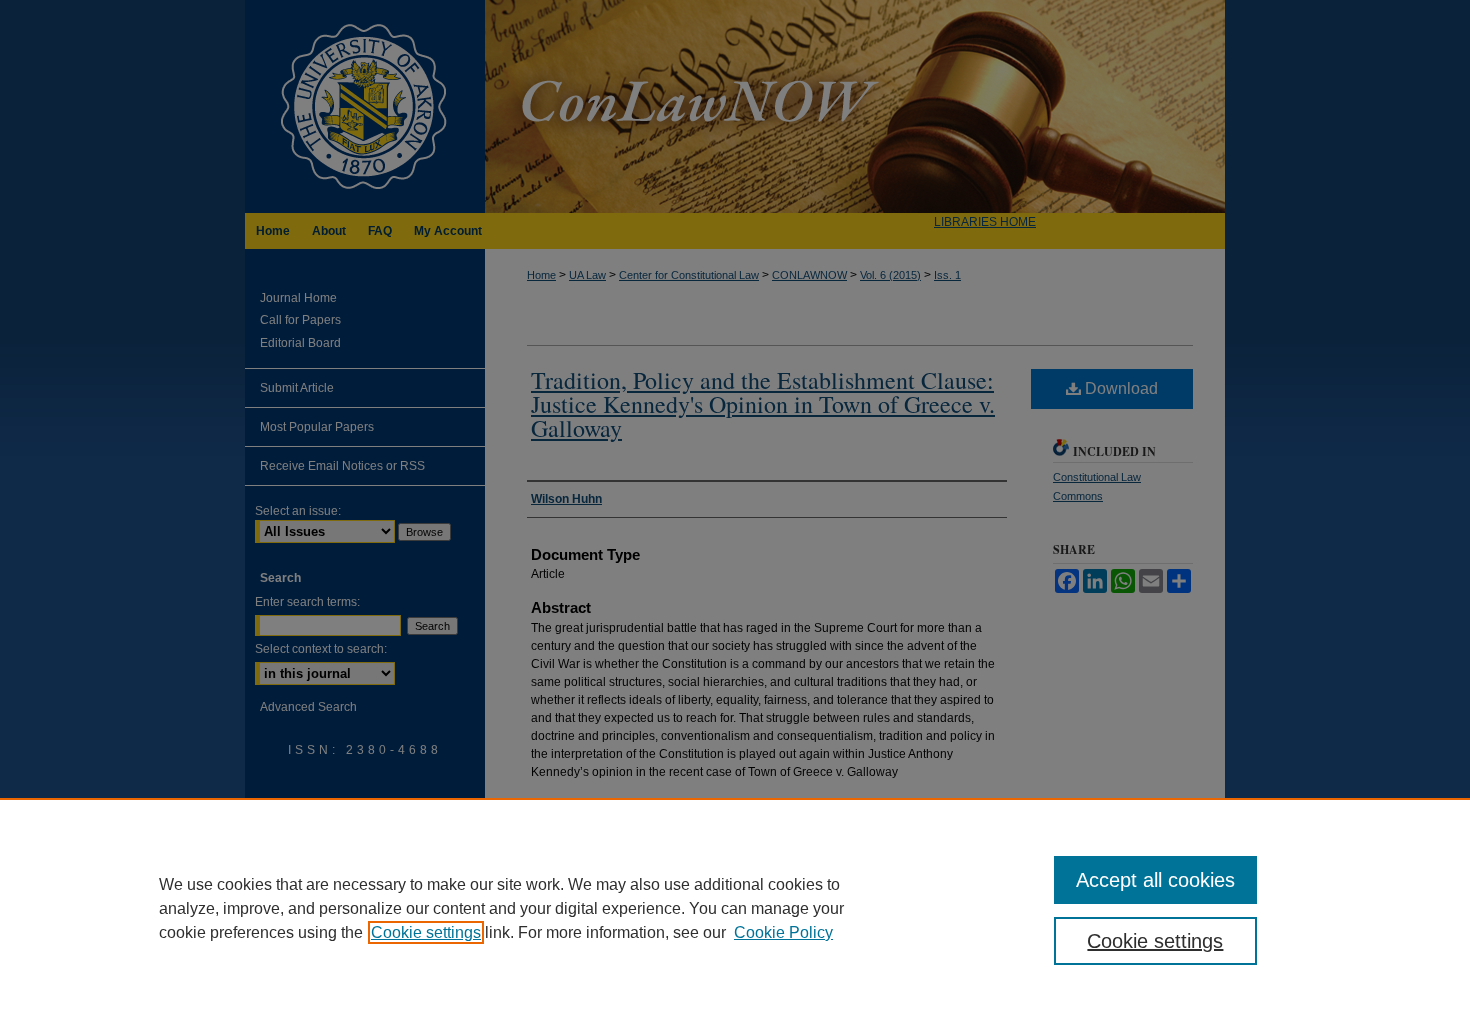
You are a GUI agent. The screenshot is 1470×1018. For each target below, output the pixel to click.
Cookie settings (426, 932)
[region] (735, 908)
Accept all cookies (1155, 880)
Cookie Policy (783, 932)
